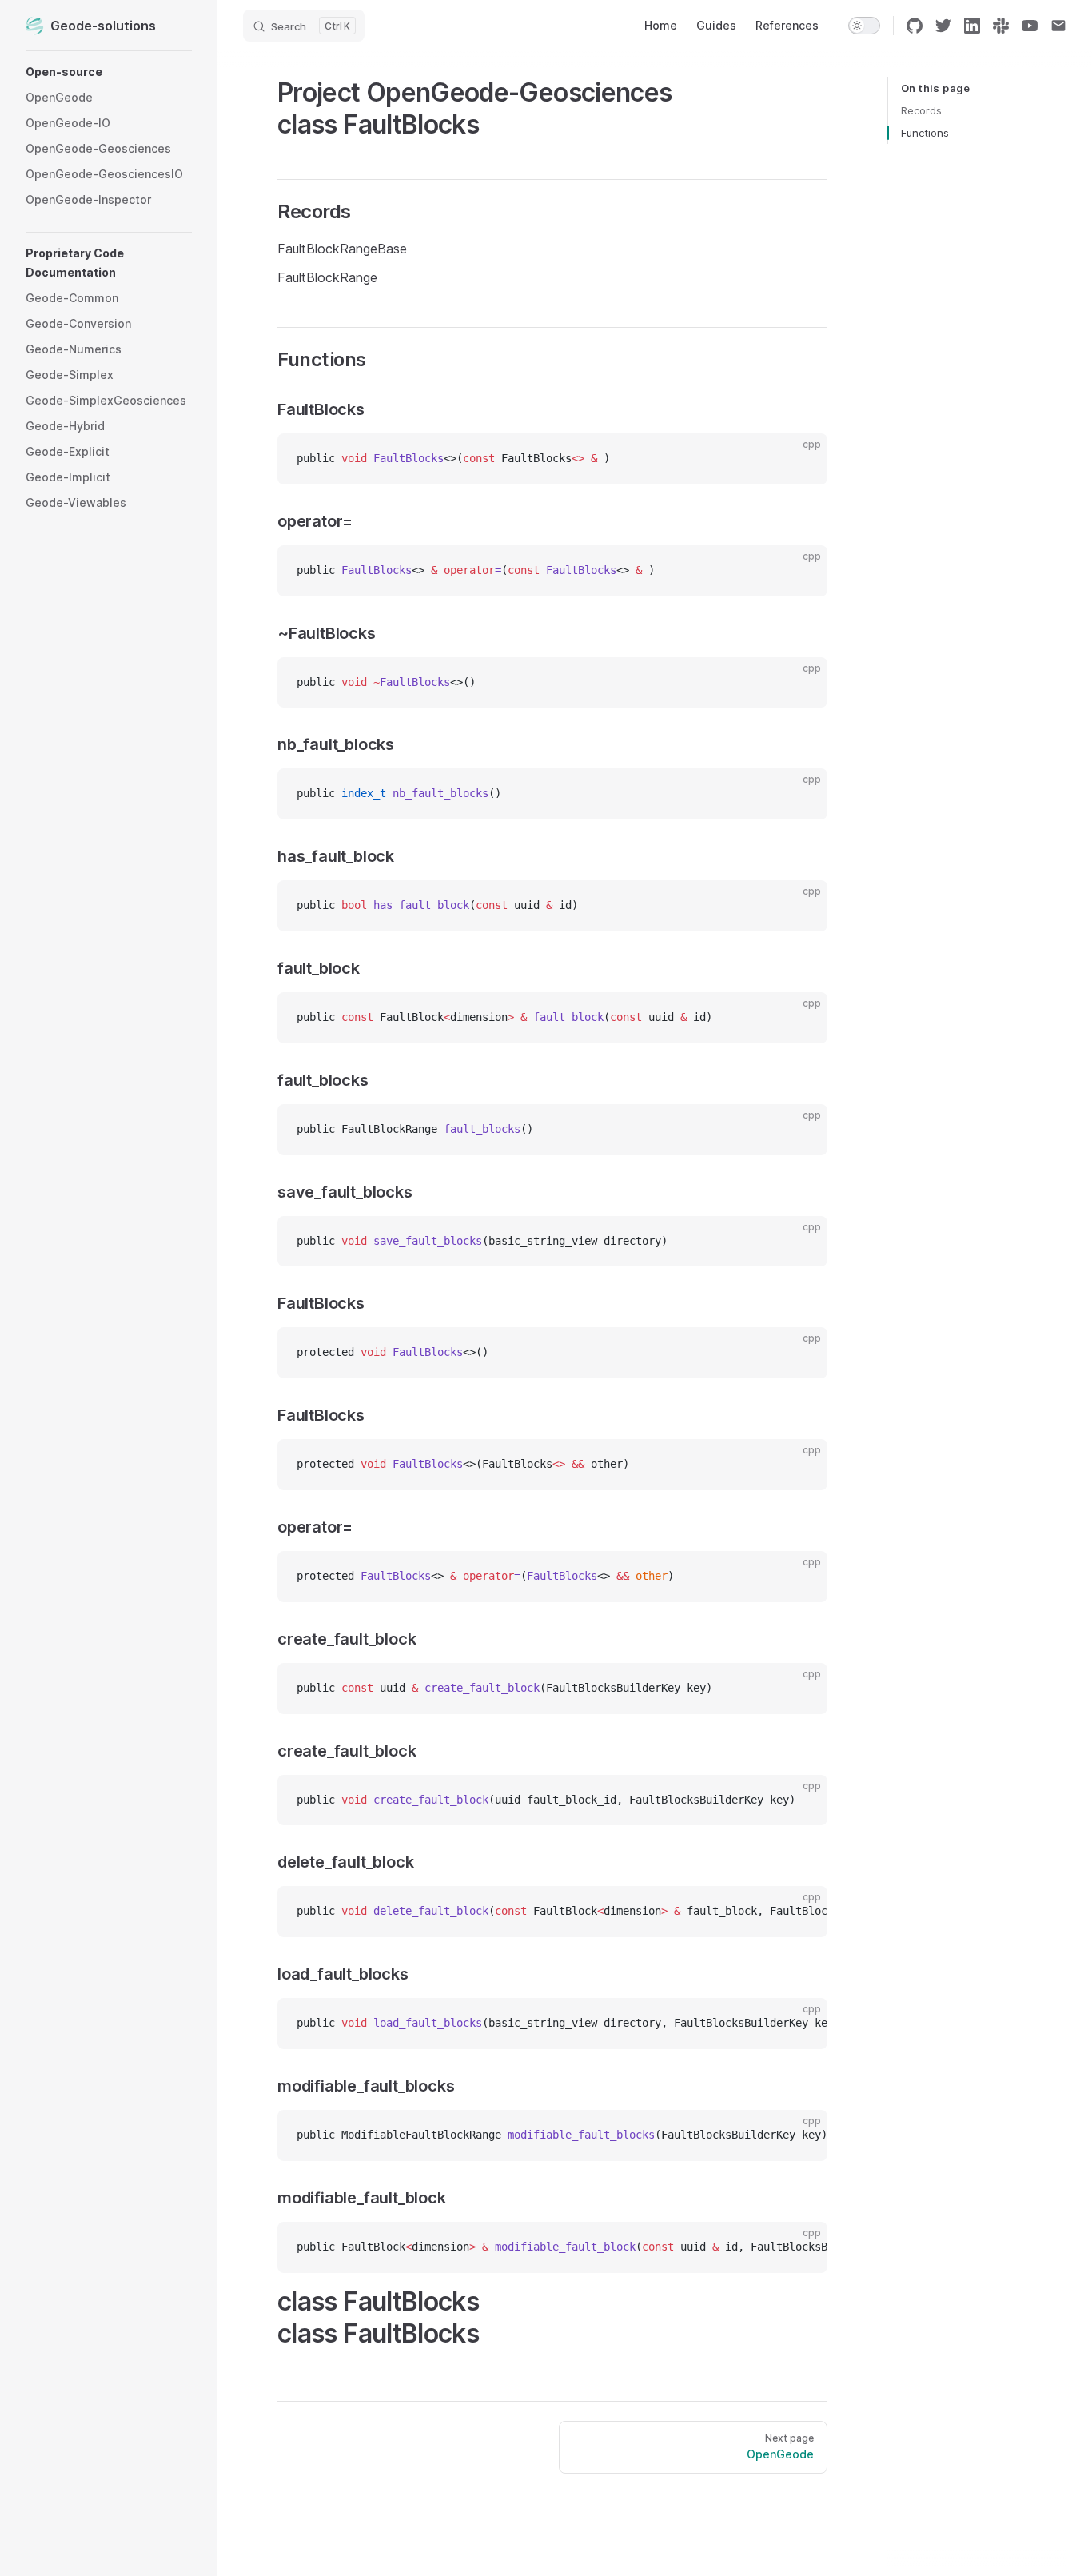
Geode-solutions (103, 26)
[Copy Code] (802, 459)
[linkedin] (972, 26)
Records (921, 110)
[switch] (864, 26)
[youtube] (1030, 26)
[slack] (1001, 26)
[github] (915, 26)
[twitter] (943, 26)
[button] (109, 72)
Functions (925, 133)
